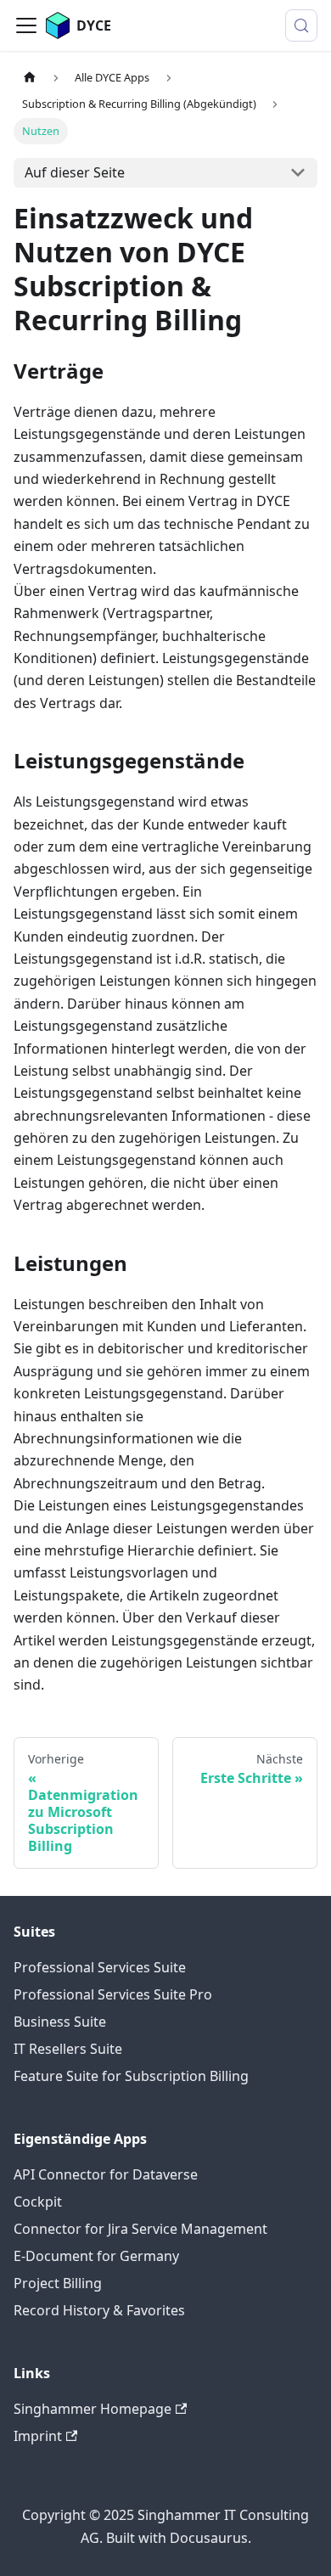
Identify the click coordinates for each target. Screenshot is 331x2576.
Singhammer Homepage (93, 2409)
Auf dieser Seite (75, 172)
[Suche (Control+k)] (301, 25)
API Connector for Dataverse (106, 2174)
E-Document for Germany (96, 2256)
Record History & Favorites (99, 2310)
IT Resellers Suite (68, 2049)
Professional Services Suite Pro (113, 1994)
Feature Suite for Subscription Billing (131, 2076)
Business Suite (60, 2022)
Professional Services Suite (100, 1967)
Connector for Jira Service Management (140, 2229)
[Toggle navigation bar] (26, 25)
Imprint (38, 2436)
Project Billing (58, 2283)
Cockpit (38, 2202)
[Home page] (30, 78)
